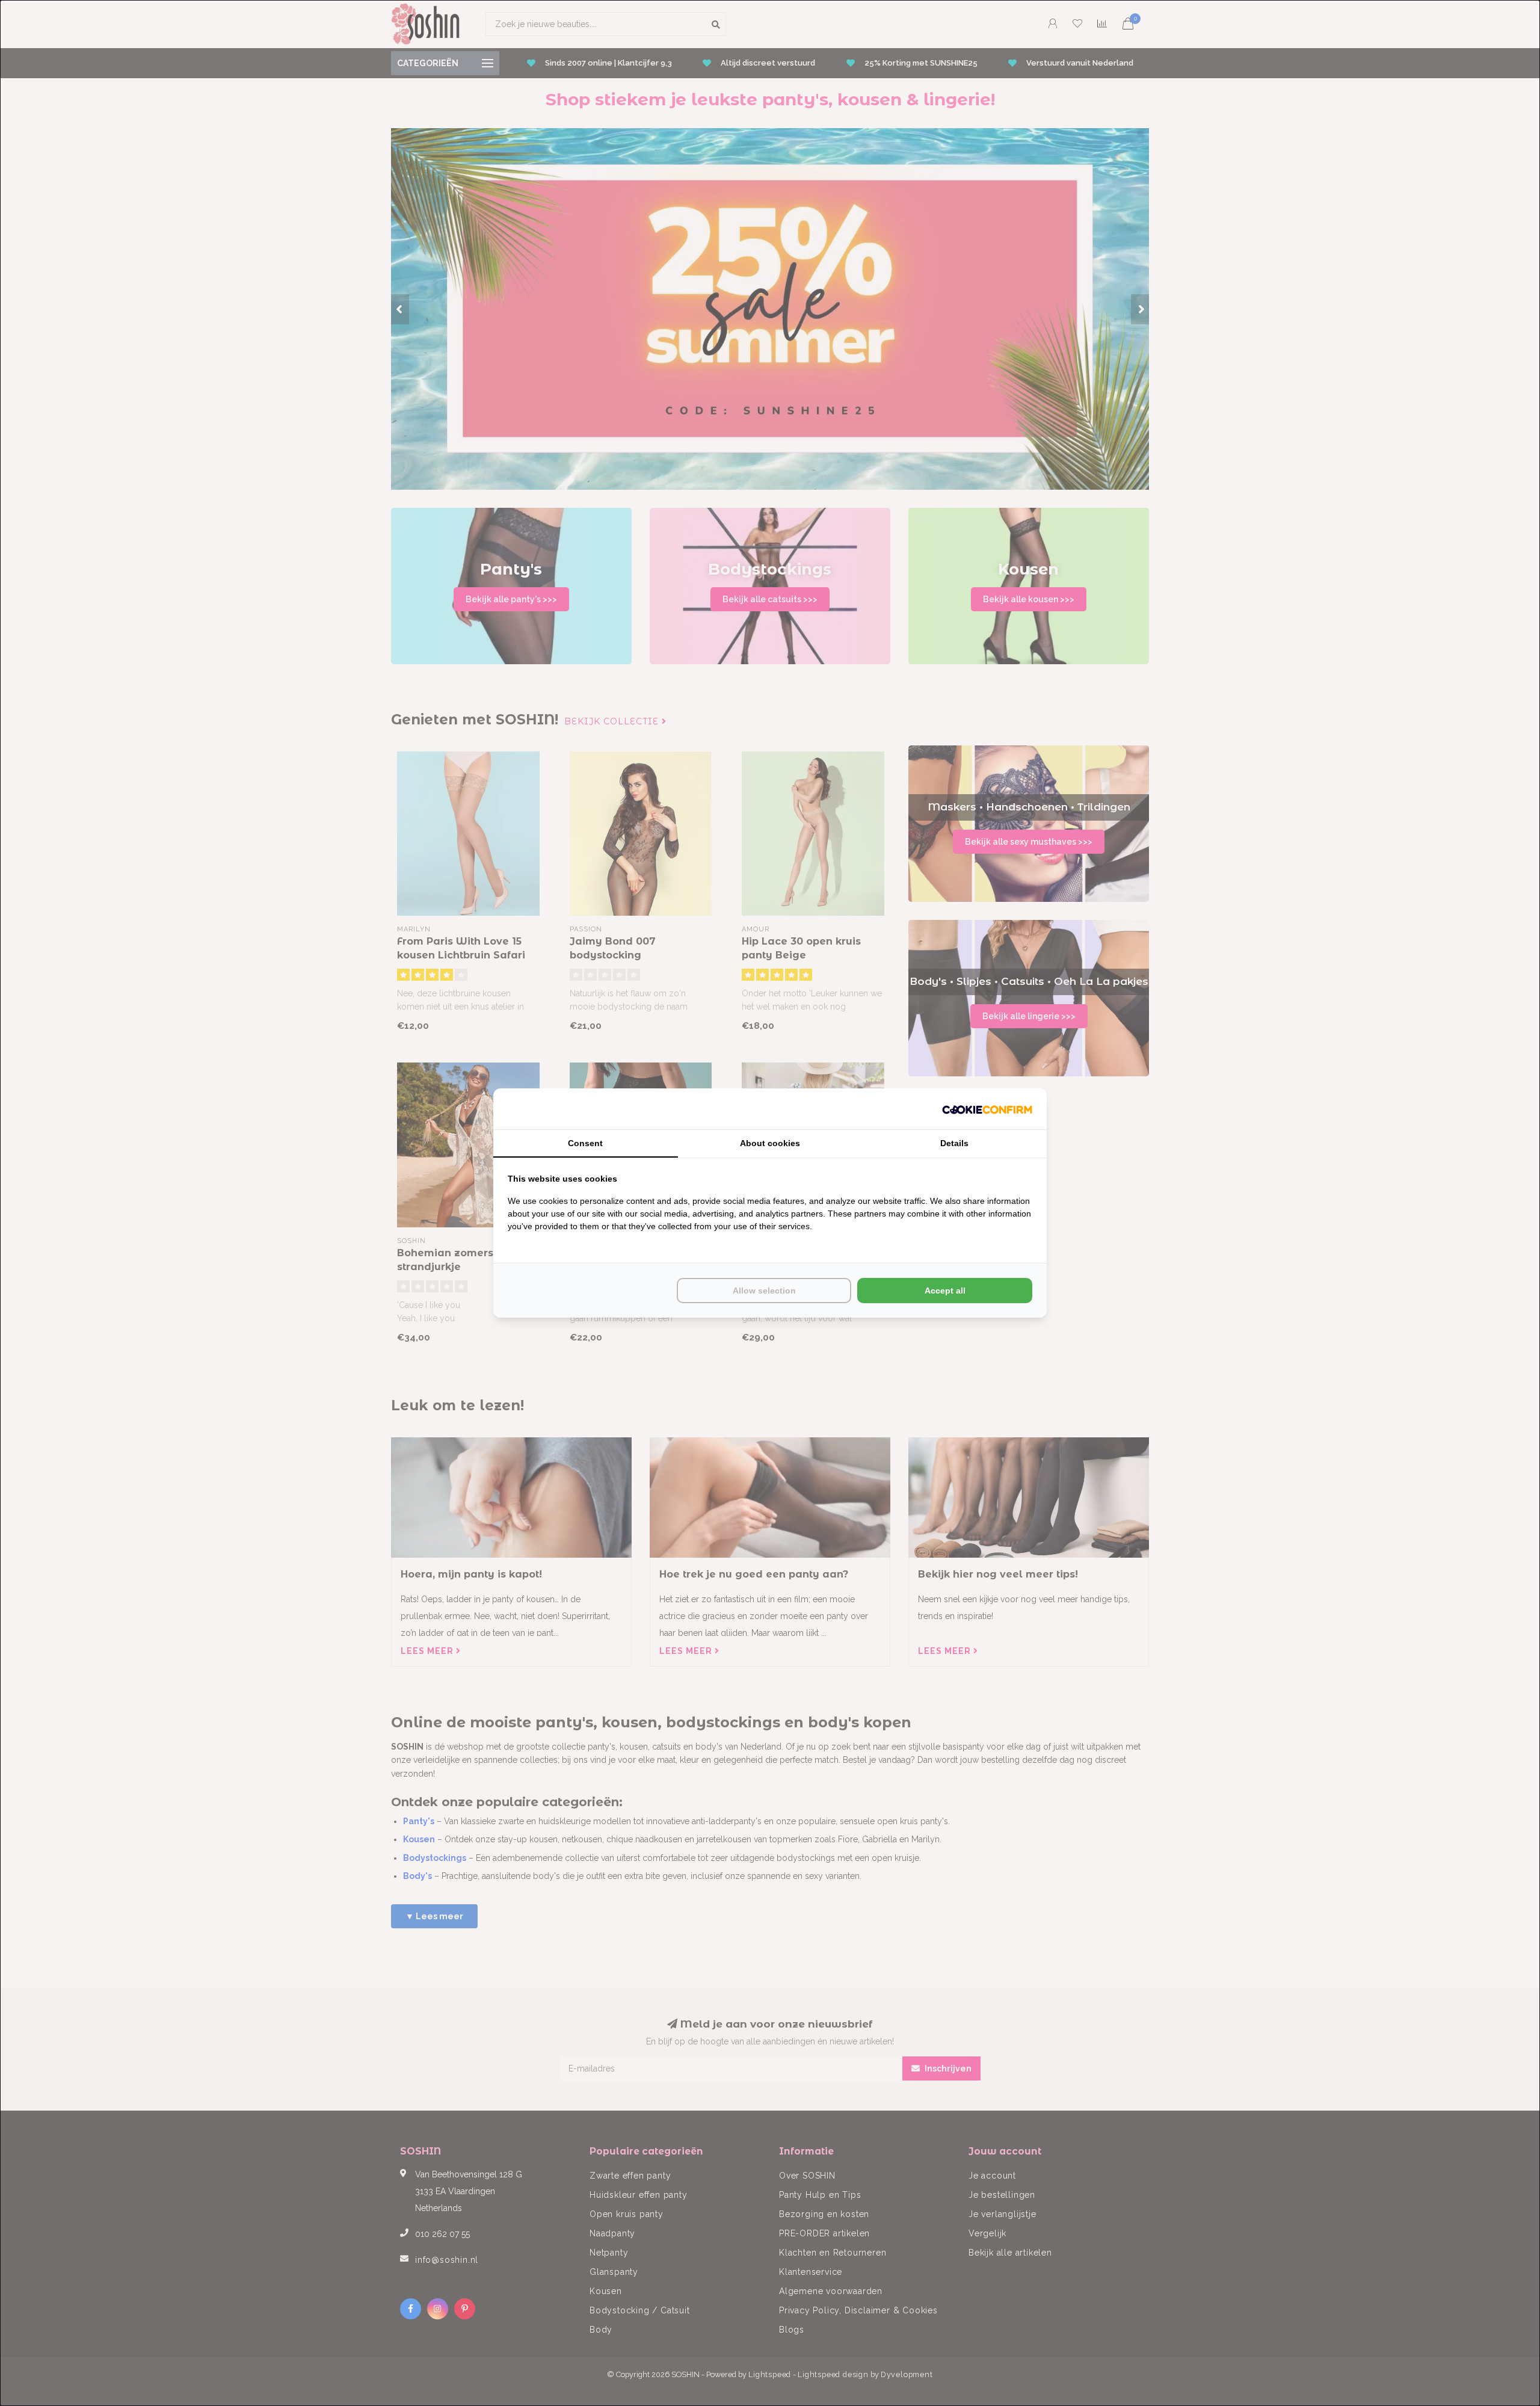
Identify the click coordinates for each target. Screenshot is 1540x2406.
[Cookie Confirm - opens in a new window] (987, 1109)
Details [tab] (954, 1143)
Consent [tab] (585, 1143)
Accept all (945, 1291)
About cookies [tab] (770, 1143)
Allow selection (764, 1291)
